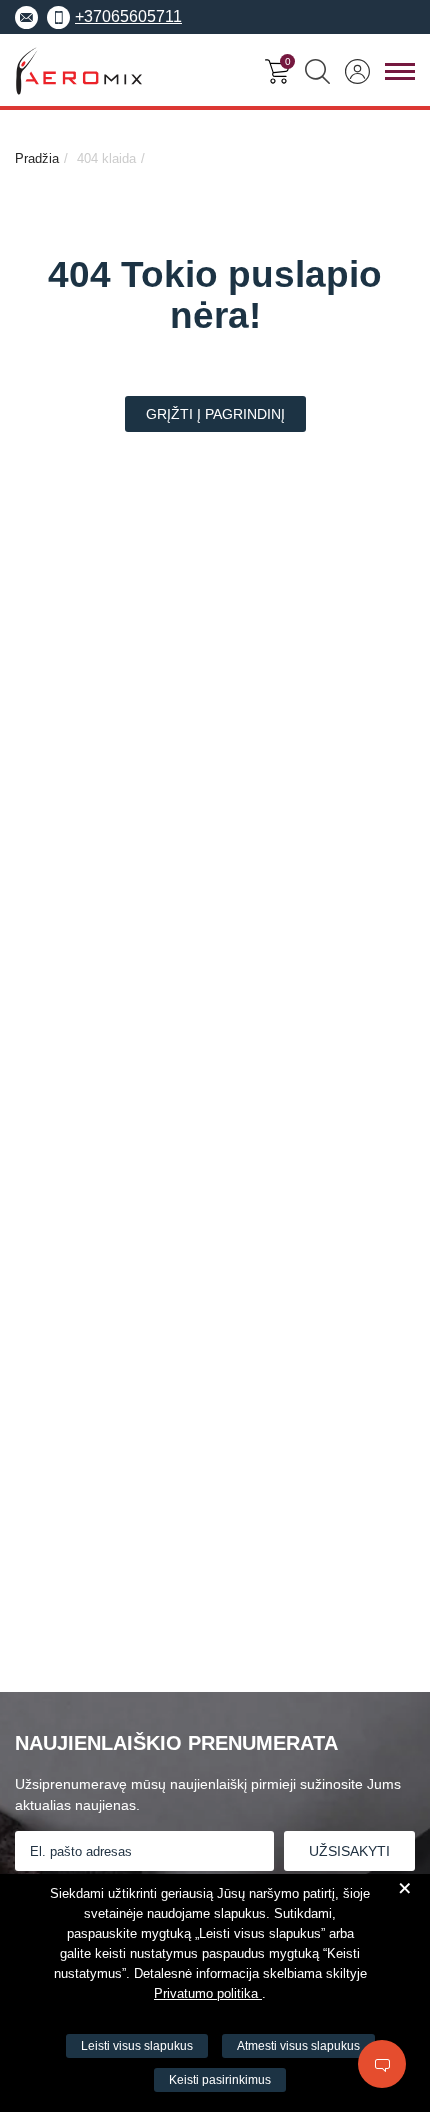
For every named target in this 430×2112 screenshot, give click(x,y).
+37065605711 (128, 16)
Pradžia (37, 158)
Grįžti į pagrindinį (215, 414)
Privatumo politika (208, 1993)
